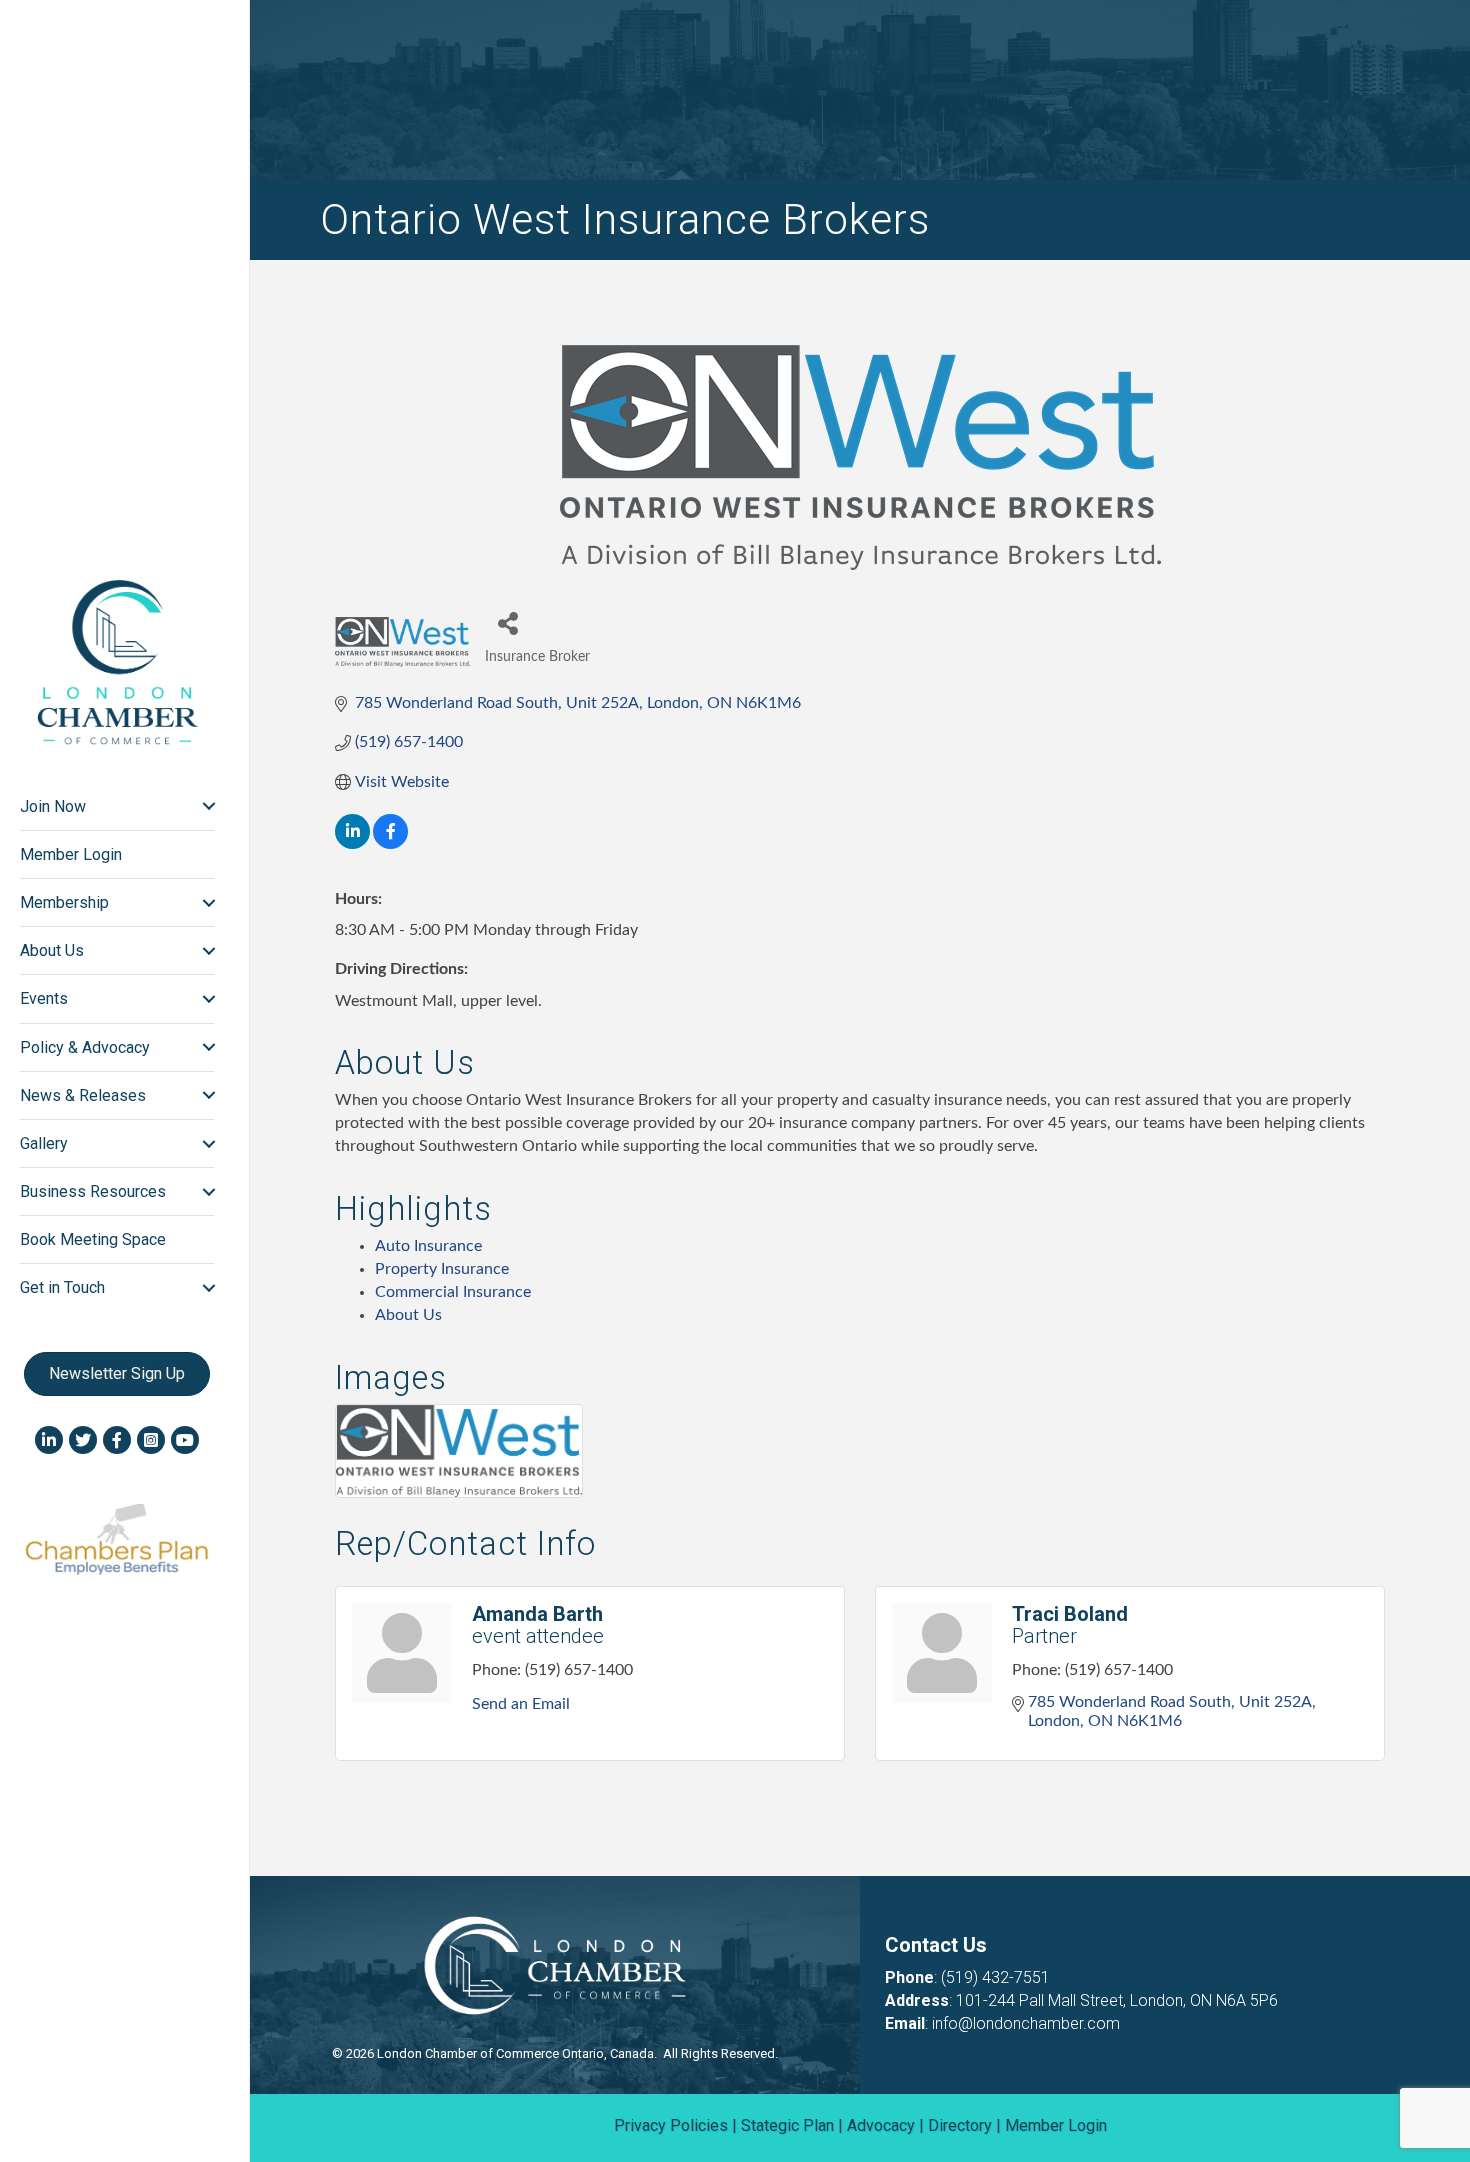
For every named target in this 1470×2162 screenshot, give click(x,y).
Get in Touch (62, 1287)
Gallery (44, 1143)
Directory (960, 2125)
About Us (52, 950)
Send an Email (521, 1704)
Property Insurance (442, 1269)
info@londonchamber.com (1026, 2023)
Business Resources (93, 1191)
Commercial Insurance (453, 1292)
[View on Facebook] (390, 844)
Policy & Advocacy (85, 1047)
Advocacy (881, 2125)
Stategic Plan (787, 2125)
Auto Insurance (428, 1246)
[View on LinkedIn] (352, 844)
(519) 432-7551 (995, 1977)
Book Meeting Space (93, 1239)
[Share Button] (507, 622)
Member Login (71, 854)
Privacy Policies (671, 2125)
